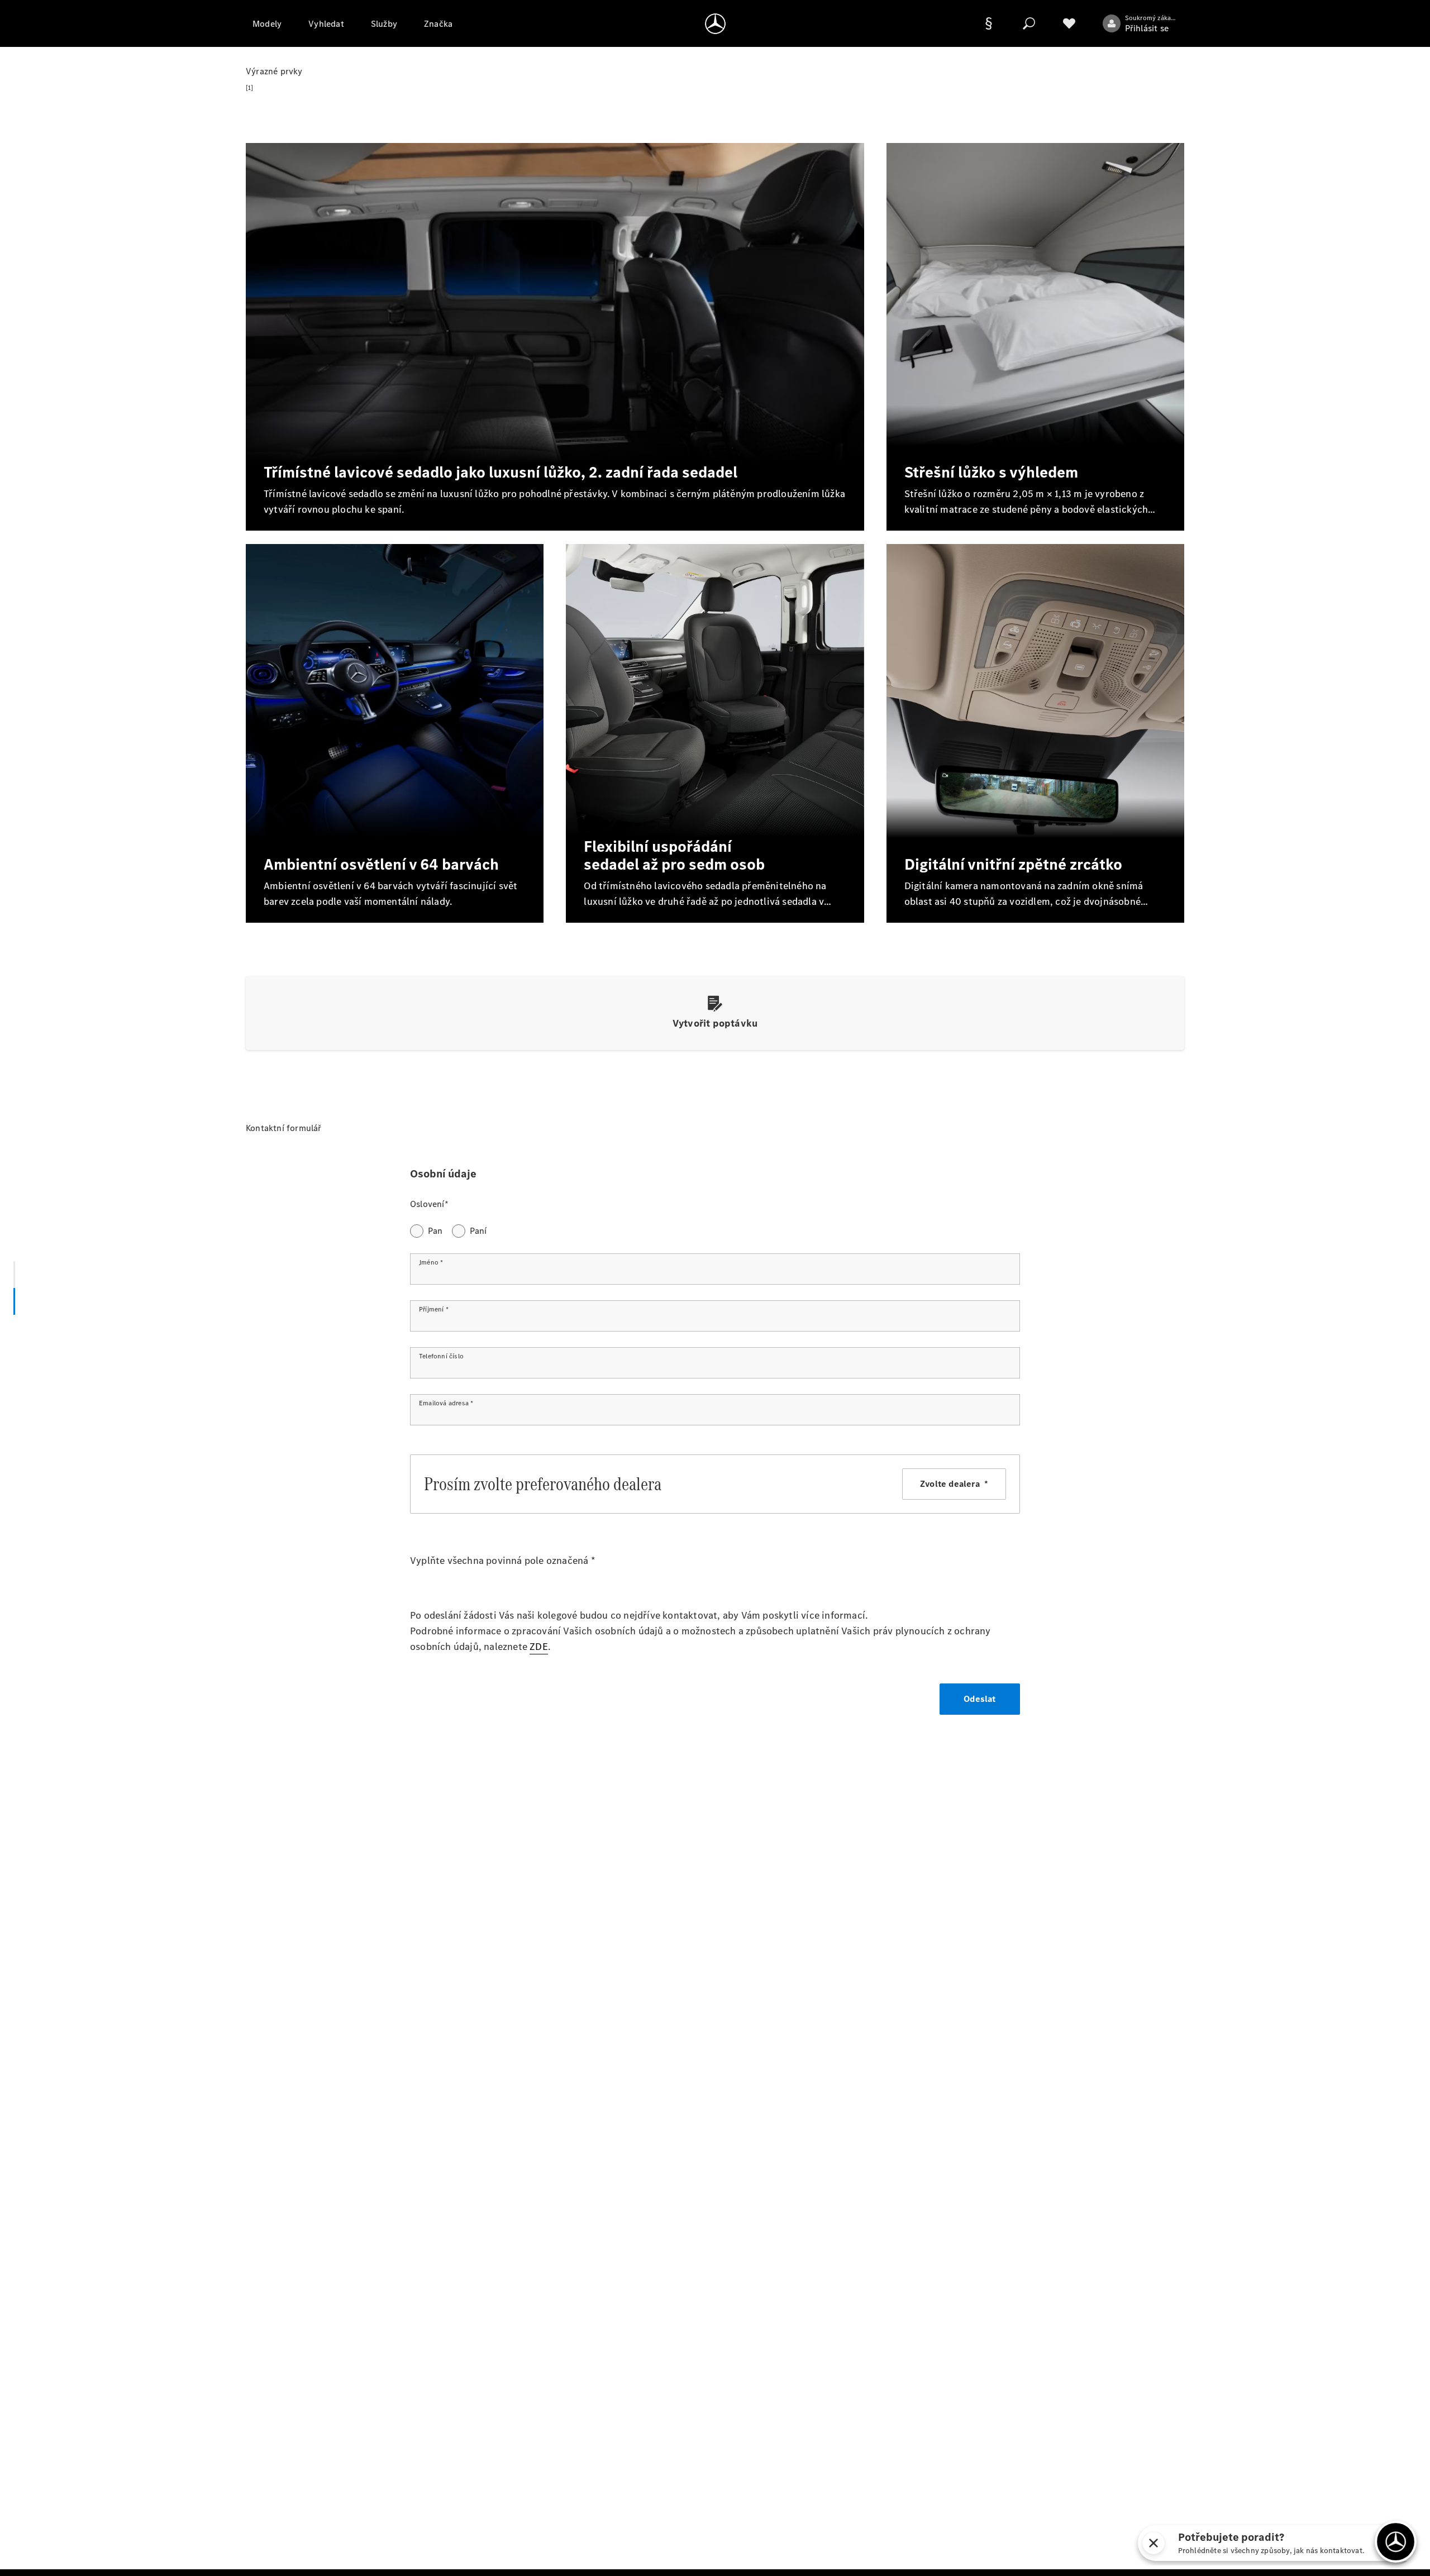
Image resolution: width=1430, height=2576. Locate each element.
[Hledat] (1029, 23)
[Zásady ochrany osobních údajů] (989, 23)
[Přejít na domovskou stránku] (715, 23)
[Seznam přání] (1069, 23)
